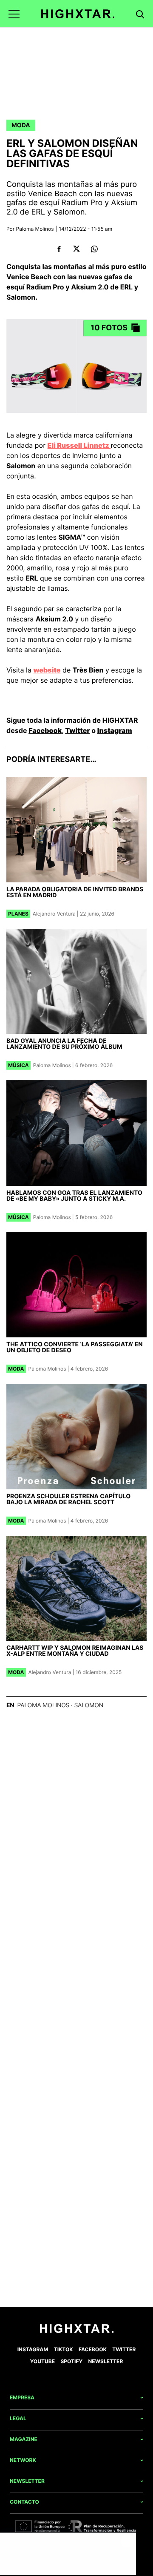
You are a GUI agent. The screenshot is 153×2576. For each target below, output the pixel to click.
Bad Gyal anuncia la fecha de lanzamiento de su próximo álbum (64, 1044)
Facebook (45, 730)
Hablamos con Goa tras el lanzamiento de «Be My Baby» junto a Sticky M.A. (74, 1196)
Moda (21, 125)
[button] (14, 14)
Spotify (71, 2361)
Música (18, 1065)
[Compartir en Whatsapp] (94, 249)
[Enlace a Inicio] (77, 2331)
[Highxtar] (78, 14)
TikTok (64, 2349)
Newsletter (106, 2361)
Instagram (115, 730)
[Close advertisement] (127, 2541)
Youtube (42, 2361)
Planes (18, 914)
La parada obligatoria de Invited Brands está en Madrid (75, 892)
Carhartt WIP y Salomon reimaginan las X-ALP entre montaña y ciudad (75, 1651)
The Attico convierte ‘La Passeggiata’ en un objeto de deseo (75, 1347)
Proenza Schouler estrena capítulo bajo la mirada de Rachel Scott (68, 1499)
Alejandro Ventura (54, 914)
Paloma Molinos (35, 229)
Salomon (89, 1705)
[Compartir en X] (77, 249)
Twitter (77, 730)
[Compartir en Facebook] (59, 249)
